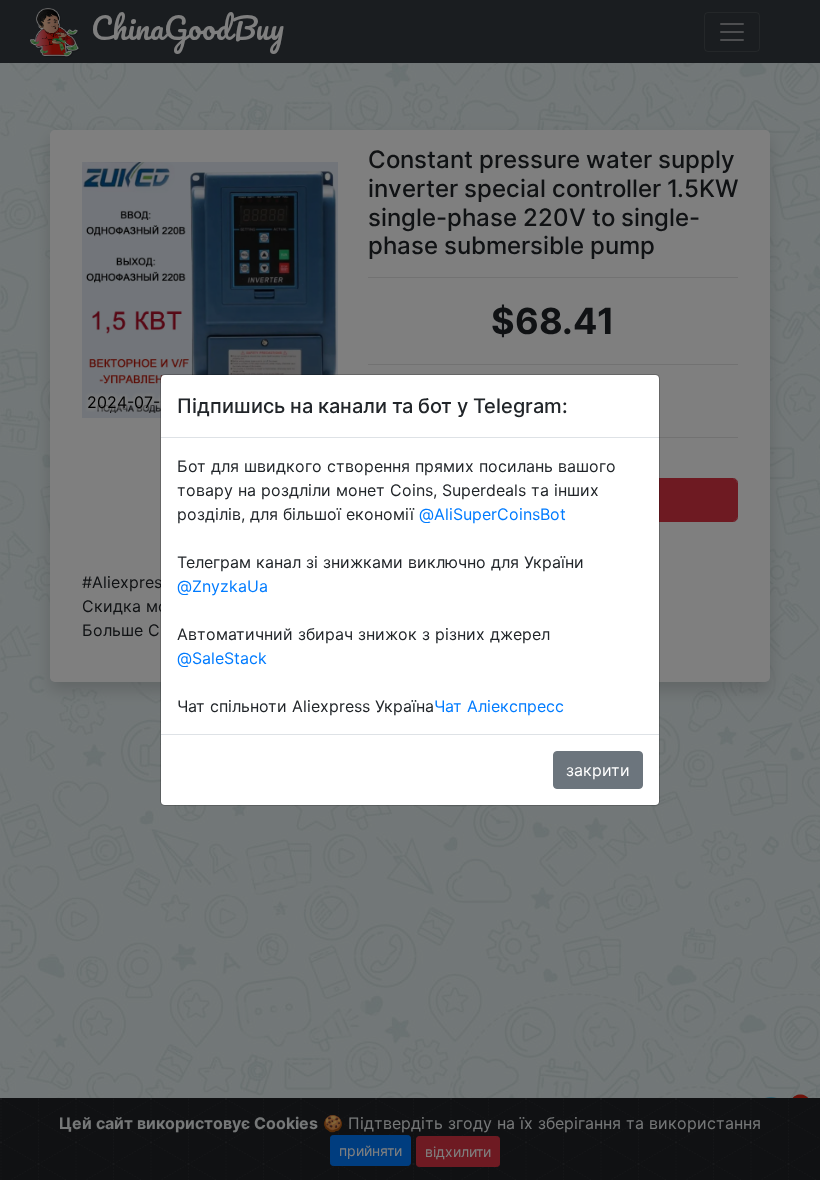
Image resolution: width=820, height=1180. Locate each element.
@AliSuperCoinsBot (492, 514)
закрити (598, 770)
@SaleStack (222, 658)
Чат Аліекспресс (499, 706)
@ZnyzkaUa (222, 586)
